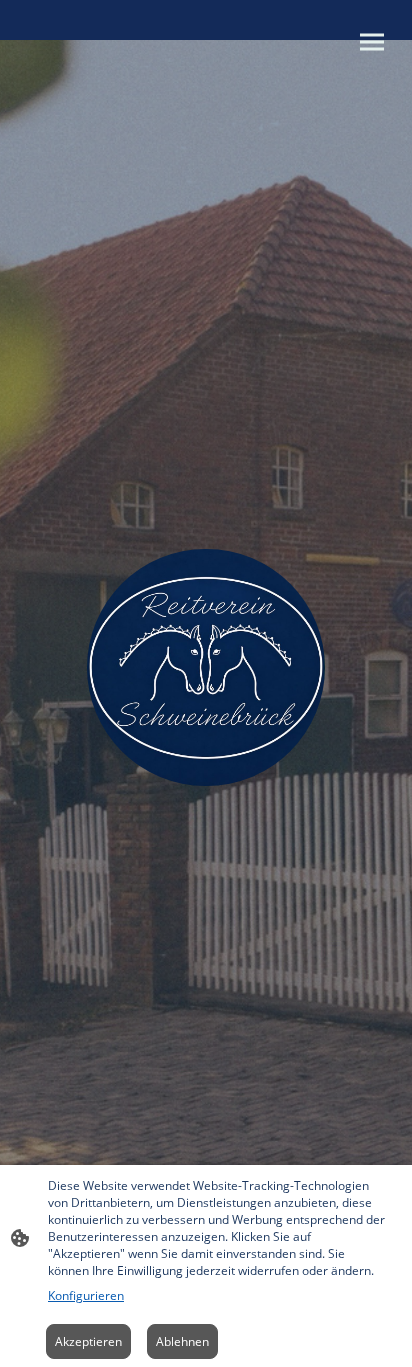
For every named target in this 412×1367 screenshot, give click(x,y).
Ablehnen (182, 1341)
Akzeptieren (88, 1341)
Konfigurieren (86, 1295)
